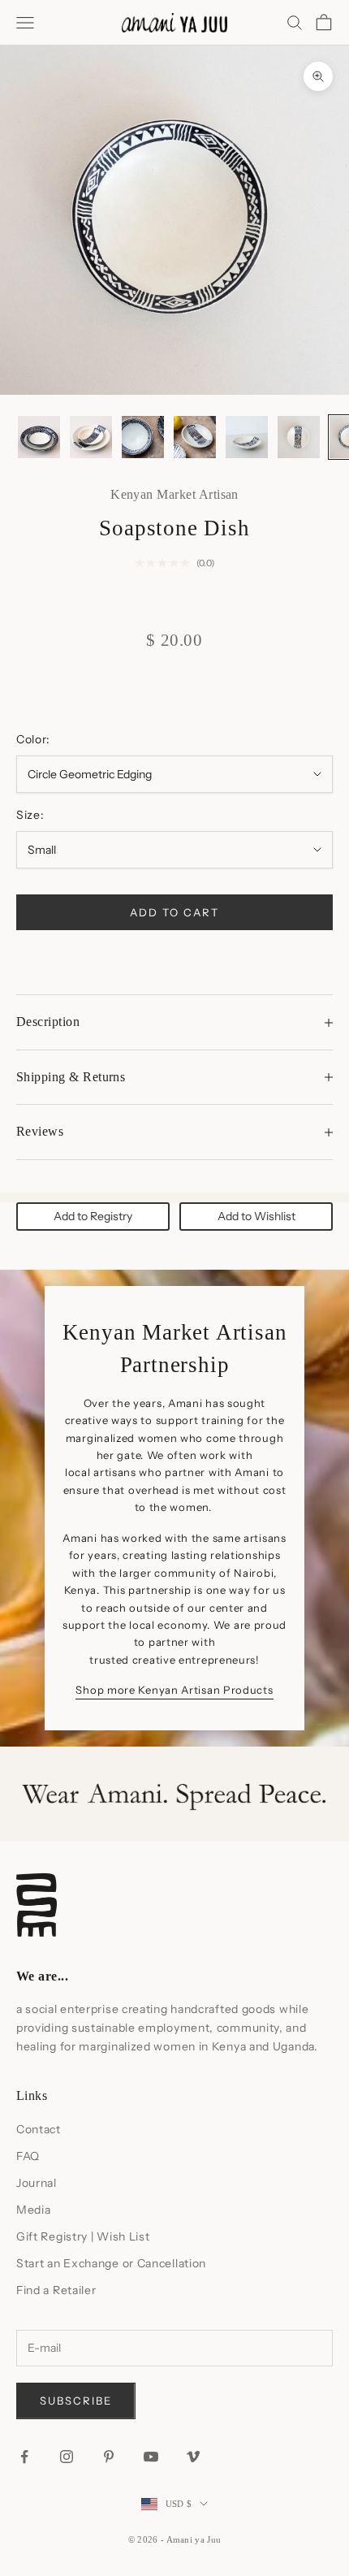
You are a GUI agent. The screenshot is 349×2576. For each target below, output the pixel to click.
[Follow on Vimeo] (193, 2457)
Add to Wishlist (256, 1216)
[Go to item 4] (195, 437)
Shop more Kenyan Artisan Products (174, 1690)
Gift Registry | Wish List (83, 2236)
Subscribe (76, 2401)
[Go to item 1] (39, 437)
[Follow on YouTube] (151, 2457)
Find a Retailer (56, 2290)
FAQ (28, 2156)
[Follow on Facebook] (24, 2457)
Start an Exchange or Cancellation (111, 2263)
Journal (37, 2183)
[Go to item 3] (143, 437)
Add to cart (174, 912)
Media (34, 2210)
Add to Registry (93, 1216)
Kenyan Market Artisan (174, 494)
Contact (39, 2129)
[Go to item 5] (247, 437)
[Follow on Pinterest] (109, 2457)
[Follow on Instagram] (67, 2457)
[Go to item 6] (299, 437)
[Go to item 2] (91, 437)
